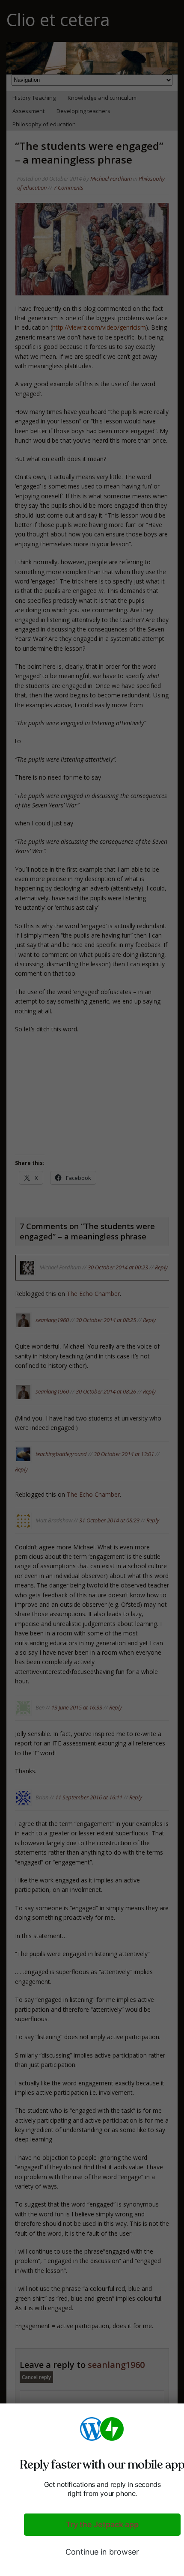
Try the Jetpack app (102, 2524)
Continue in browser (102, 2552)
